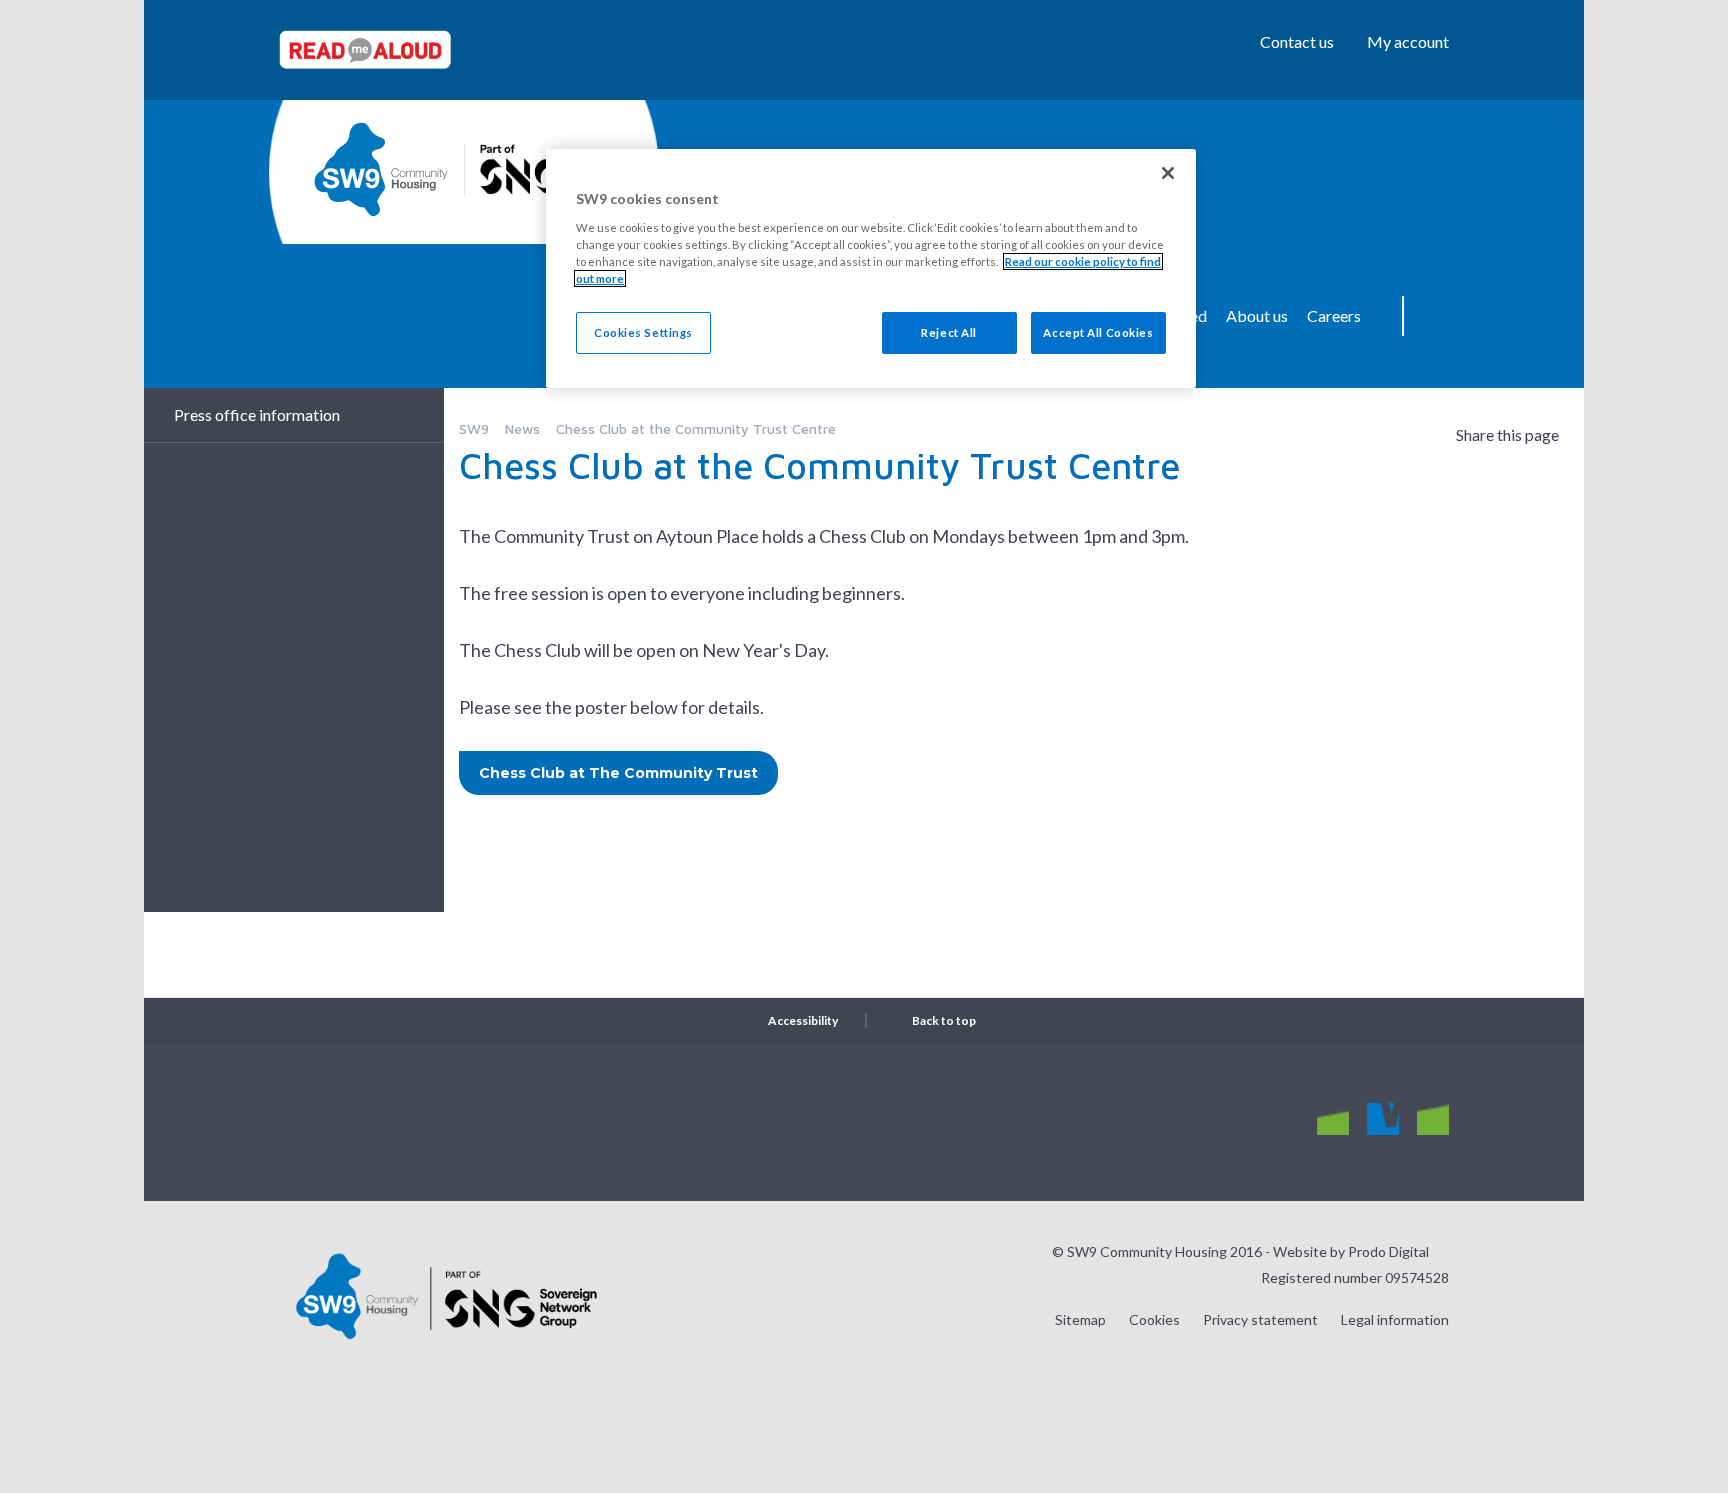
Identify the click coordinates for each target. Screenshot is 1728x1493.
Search (1434, 316)
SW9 (474, 428)
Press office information (257, 414)
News (522, 428)
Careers (1334, 315)
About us (1257, 315)
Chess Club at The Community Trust (618, 773)
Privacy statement (1260, 1319)
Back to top (944, 1020)
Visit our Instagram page (1333, 1120)
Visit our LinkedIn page (1433, 1120)
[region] (871, 268)
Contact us (1297, 41)
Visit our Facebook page (1383, 1120)
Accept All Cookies (1098, 332)
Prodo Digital (1388, 1251)
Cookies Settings (643, 332)
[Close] (1168, 173)
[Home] (381, 169)
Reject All (949, 332)
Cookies (1154, 1319)
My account (1408, 41)
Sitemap (1080, 1319)
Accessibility (803, 1020)
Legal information (1395, 1319)
